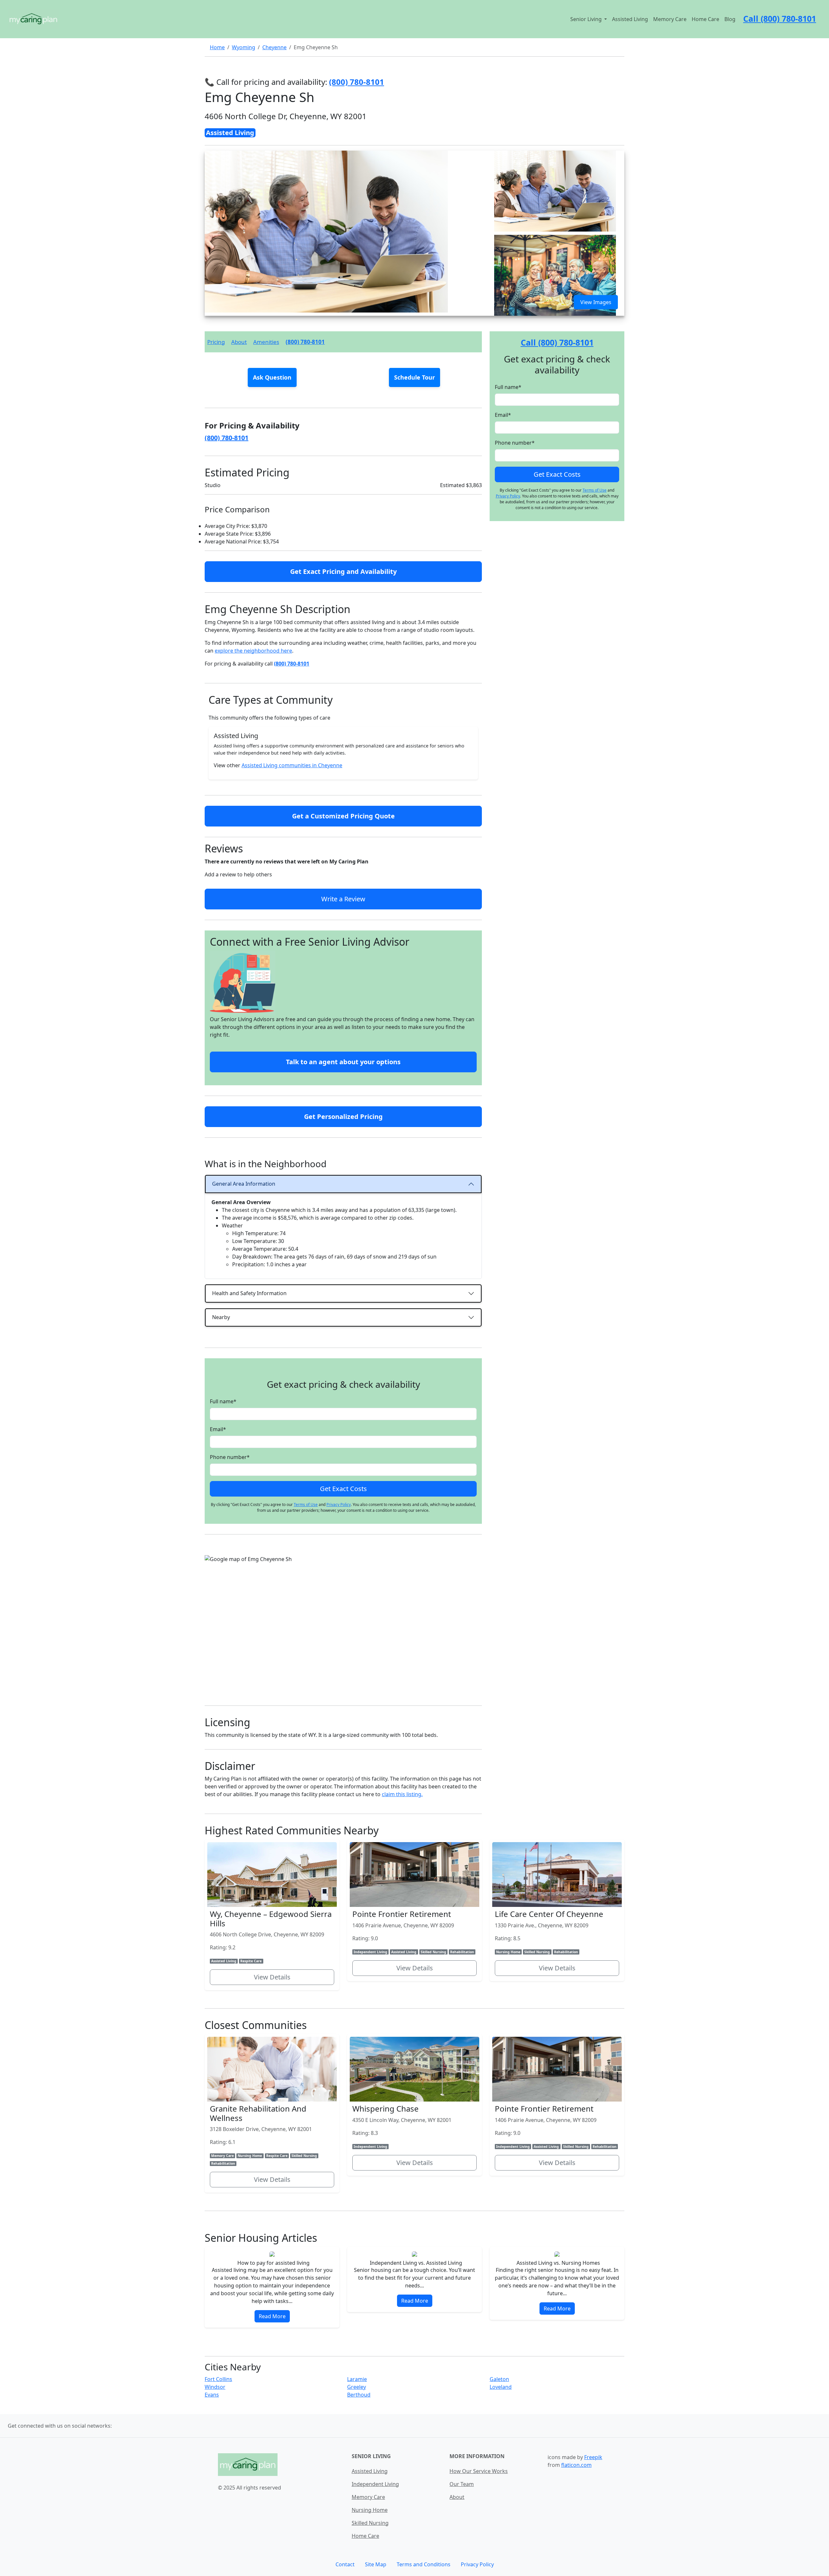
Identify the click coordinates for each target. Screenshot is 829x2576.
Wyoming (244, 47)
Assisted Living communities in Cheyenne (292, 765)
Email (218, 1429)
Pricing (216, 342)
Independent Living (375, 2484)
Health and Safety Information (249, 1293)
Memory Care (670, 19)
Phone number (230, 1457)
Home (217, 47)
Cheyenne (274, 47)
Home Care (705, 19)
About (239, 342)
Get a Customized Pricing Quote (343, 816)
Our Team (462, 2484)
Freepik (593, 2457)
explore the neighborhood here (253, 651)
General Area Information (244, 1184)
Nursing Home (370, 2510)
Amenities (266, 342)
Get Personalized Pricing (343, 1117)
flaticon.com (576, 2465)
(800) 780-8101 (305, 342)
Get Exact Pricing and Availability (343, 571)
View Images (596, 302)
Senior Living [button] (587, 19)
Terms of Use (306, 1505)
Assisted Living (630, 19)
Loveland (501, 2387)
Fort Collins (218, 2379)
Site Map (376, 2564)
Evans (212, 2395)
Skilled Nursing (370, 2523)
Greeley (357, 2387)
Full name (223, 1401)
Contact (345, 2564)
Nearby (221, 1317)
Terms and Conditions (424, 2564)
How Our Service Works (479, 2471)
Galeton (499, 2379)
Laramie (357, 2379)
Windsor (215, 2387)
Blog (730, 19)
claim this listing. (402, 1794)
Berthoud (359, 2395)
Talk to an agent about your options (343, 1062)
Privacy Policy (339, 1505)
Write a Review (343, 899)
